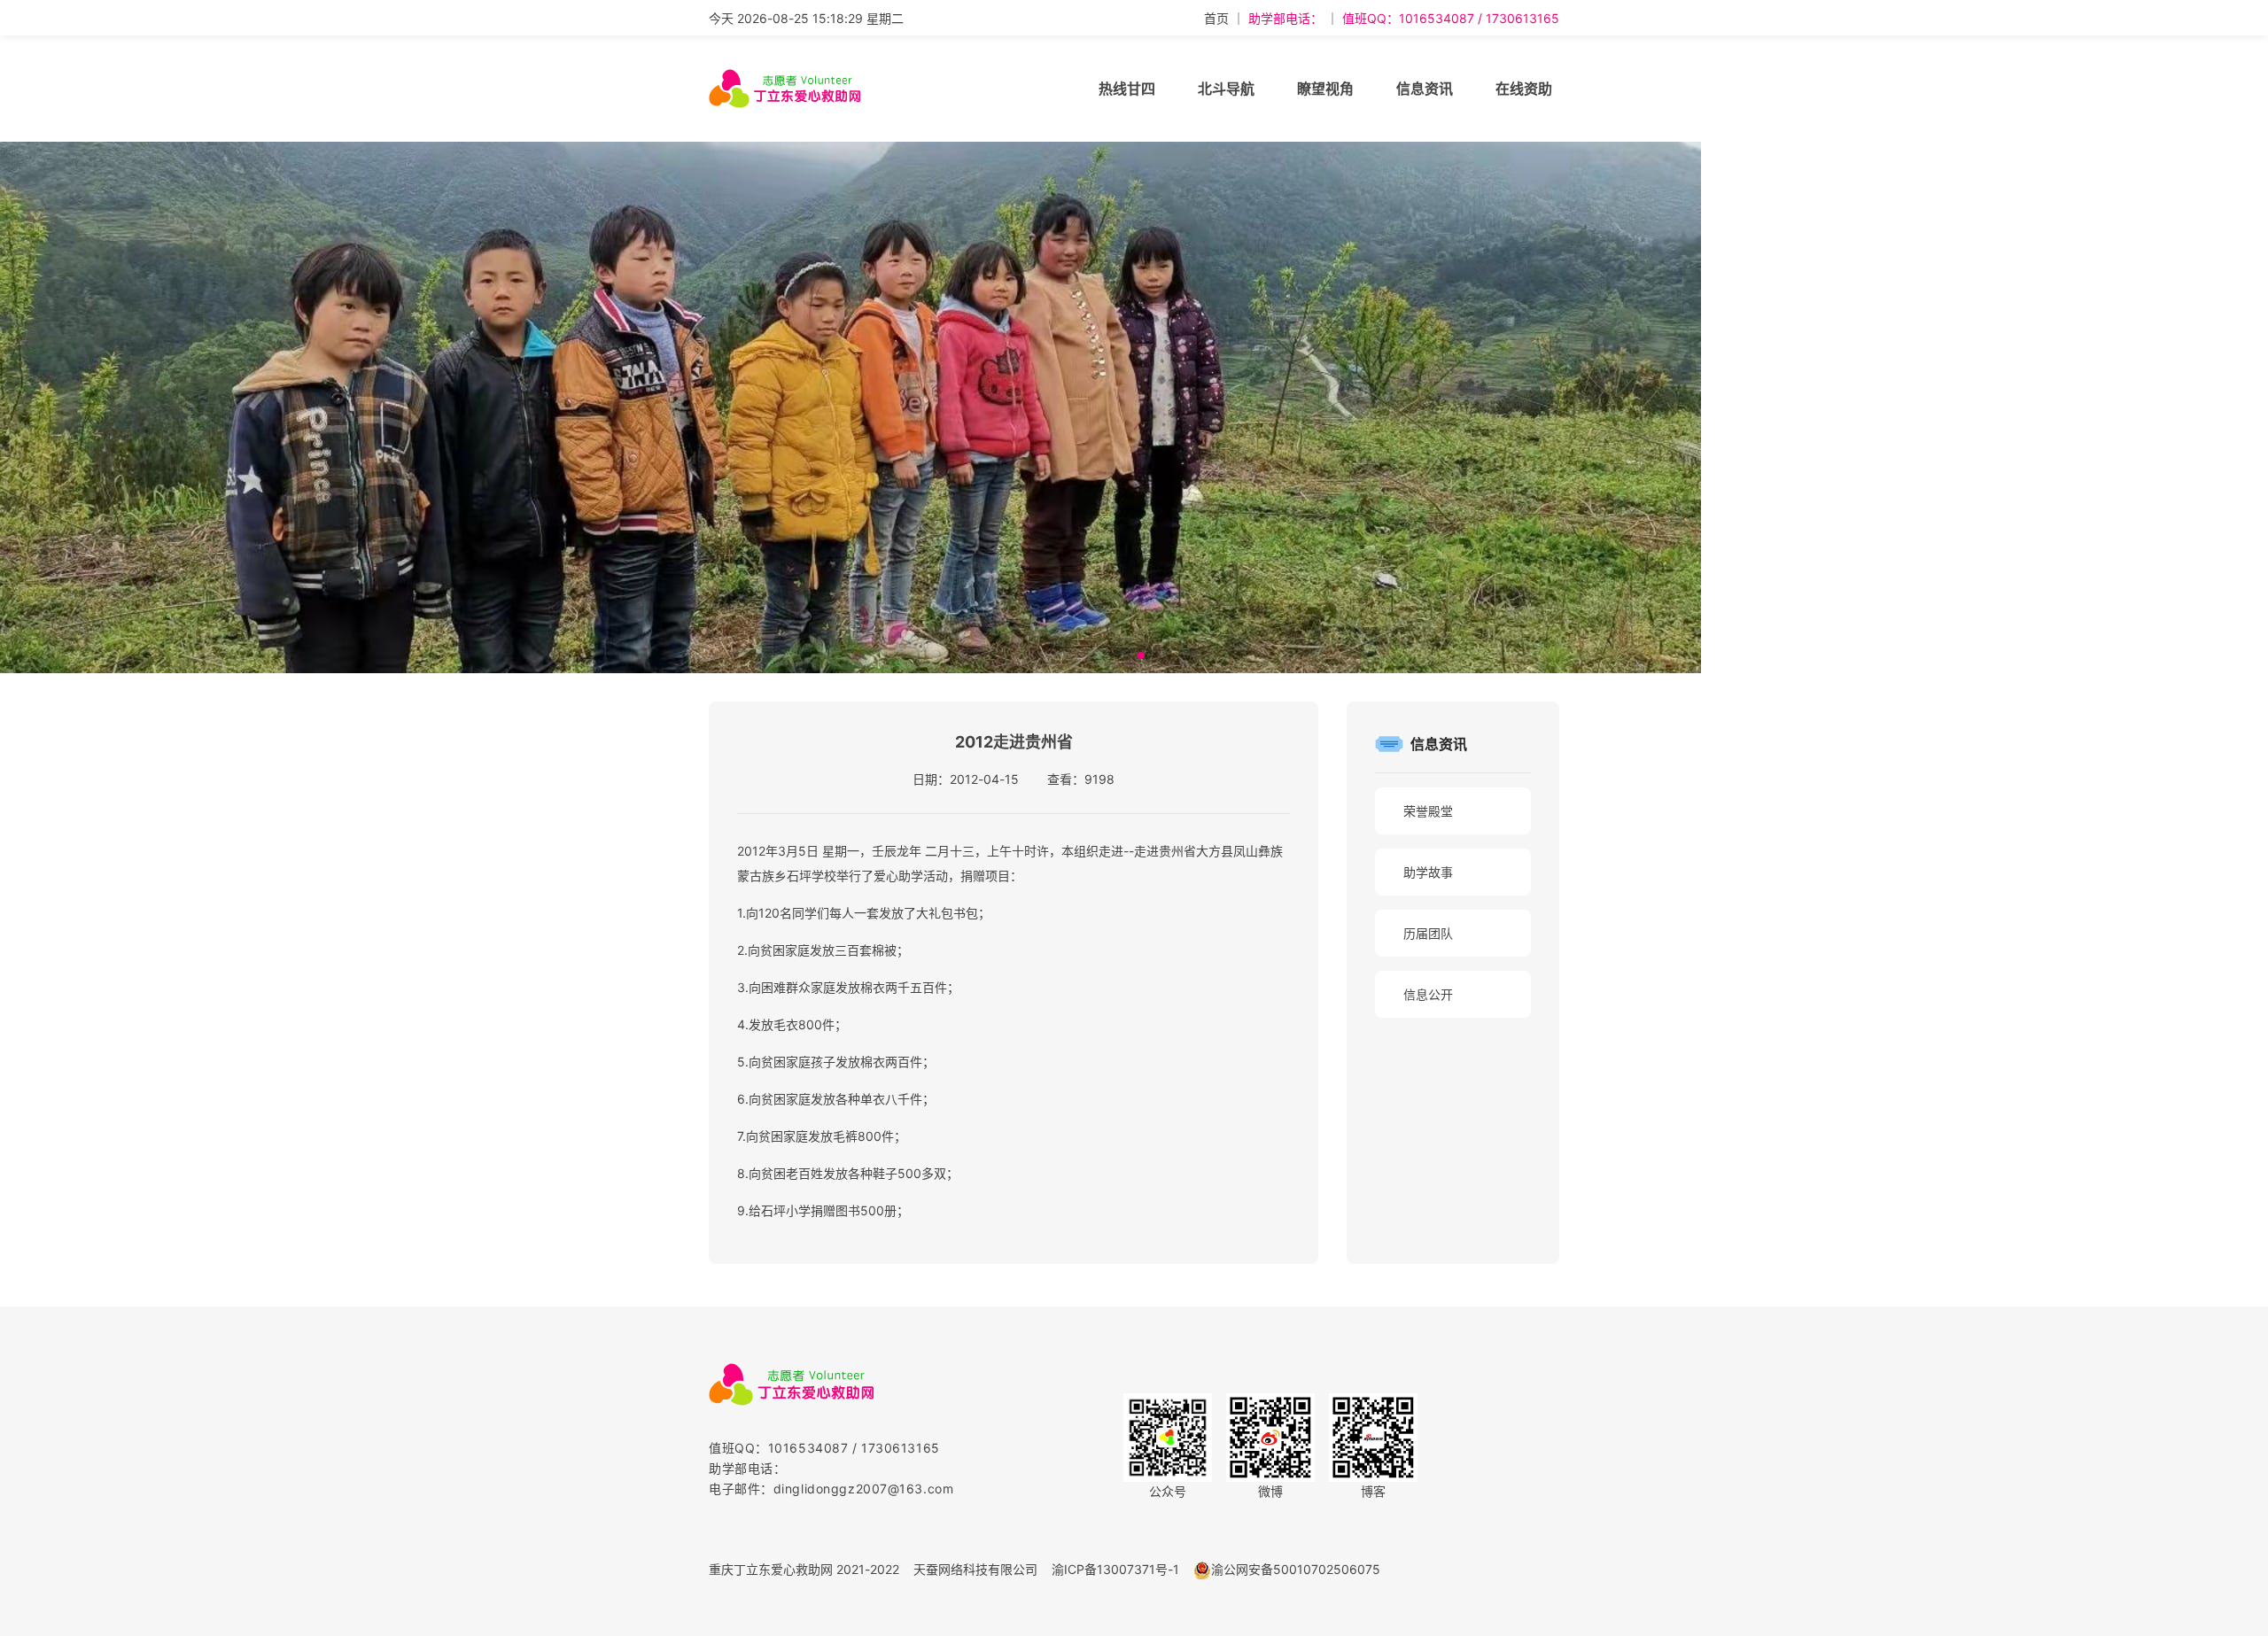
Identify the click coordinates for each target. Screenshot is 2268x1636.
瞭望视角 (1325, 89)
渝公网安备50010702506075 (1296, 1569)
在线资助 (1524, 89)
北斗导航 (1226, 89)
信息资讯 (1425, 89)
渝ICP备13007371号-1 (1115, 1569)
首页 (1216, 18)
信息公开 (1428, 994)
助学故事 (1428, 872)
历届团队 (1428, 933)
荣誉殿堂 (1428, 811)
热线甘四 (1127, 89)
